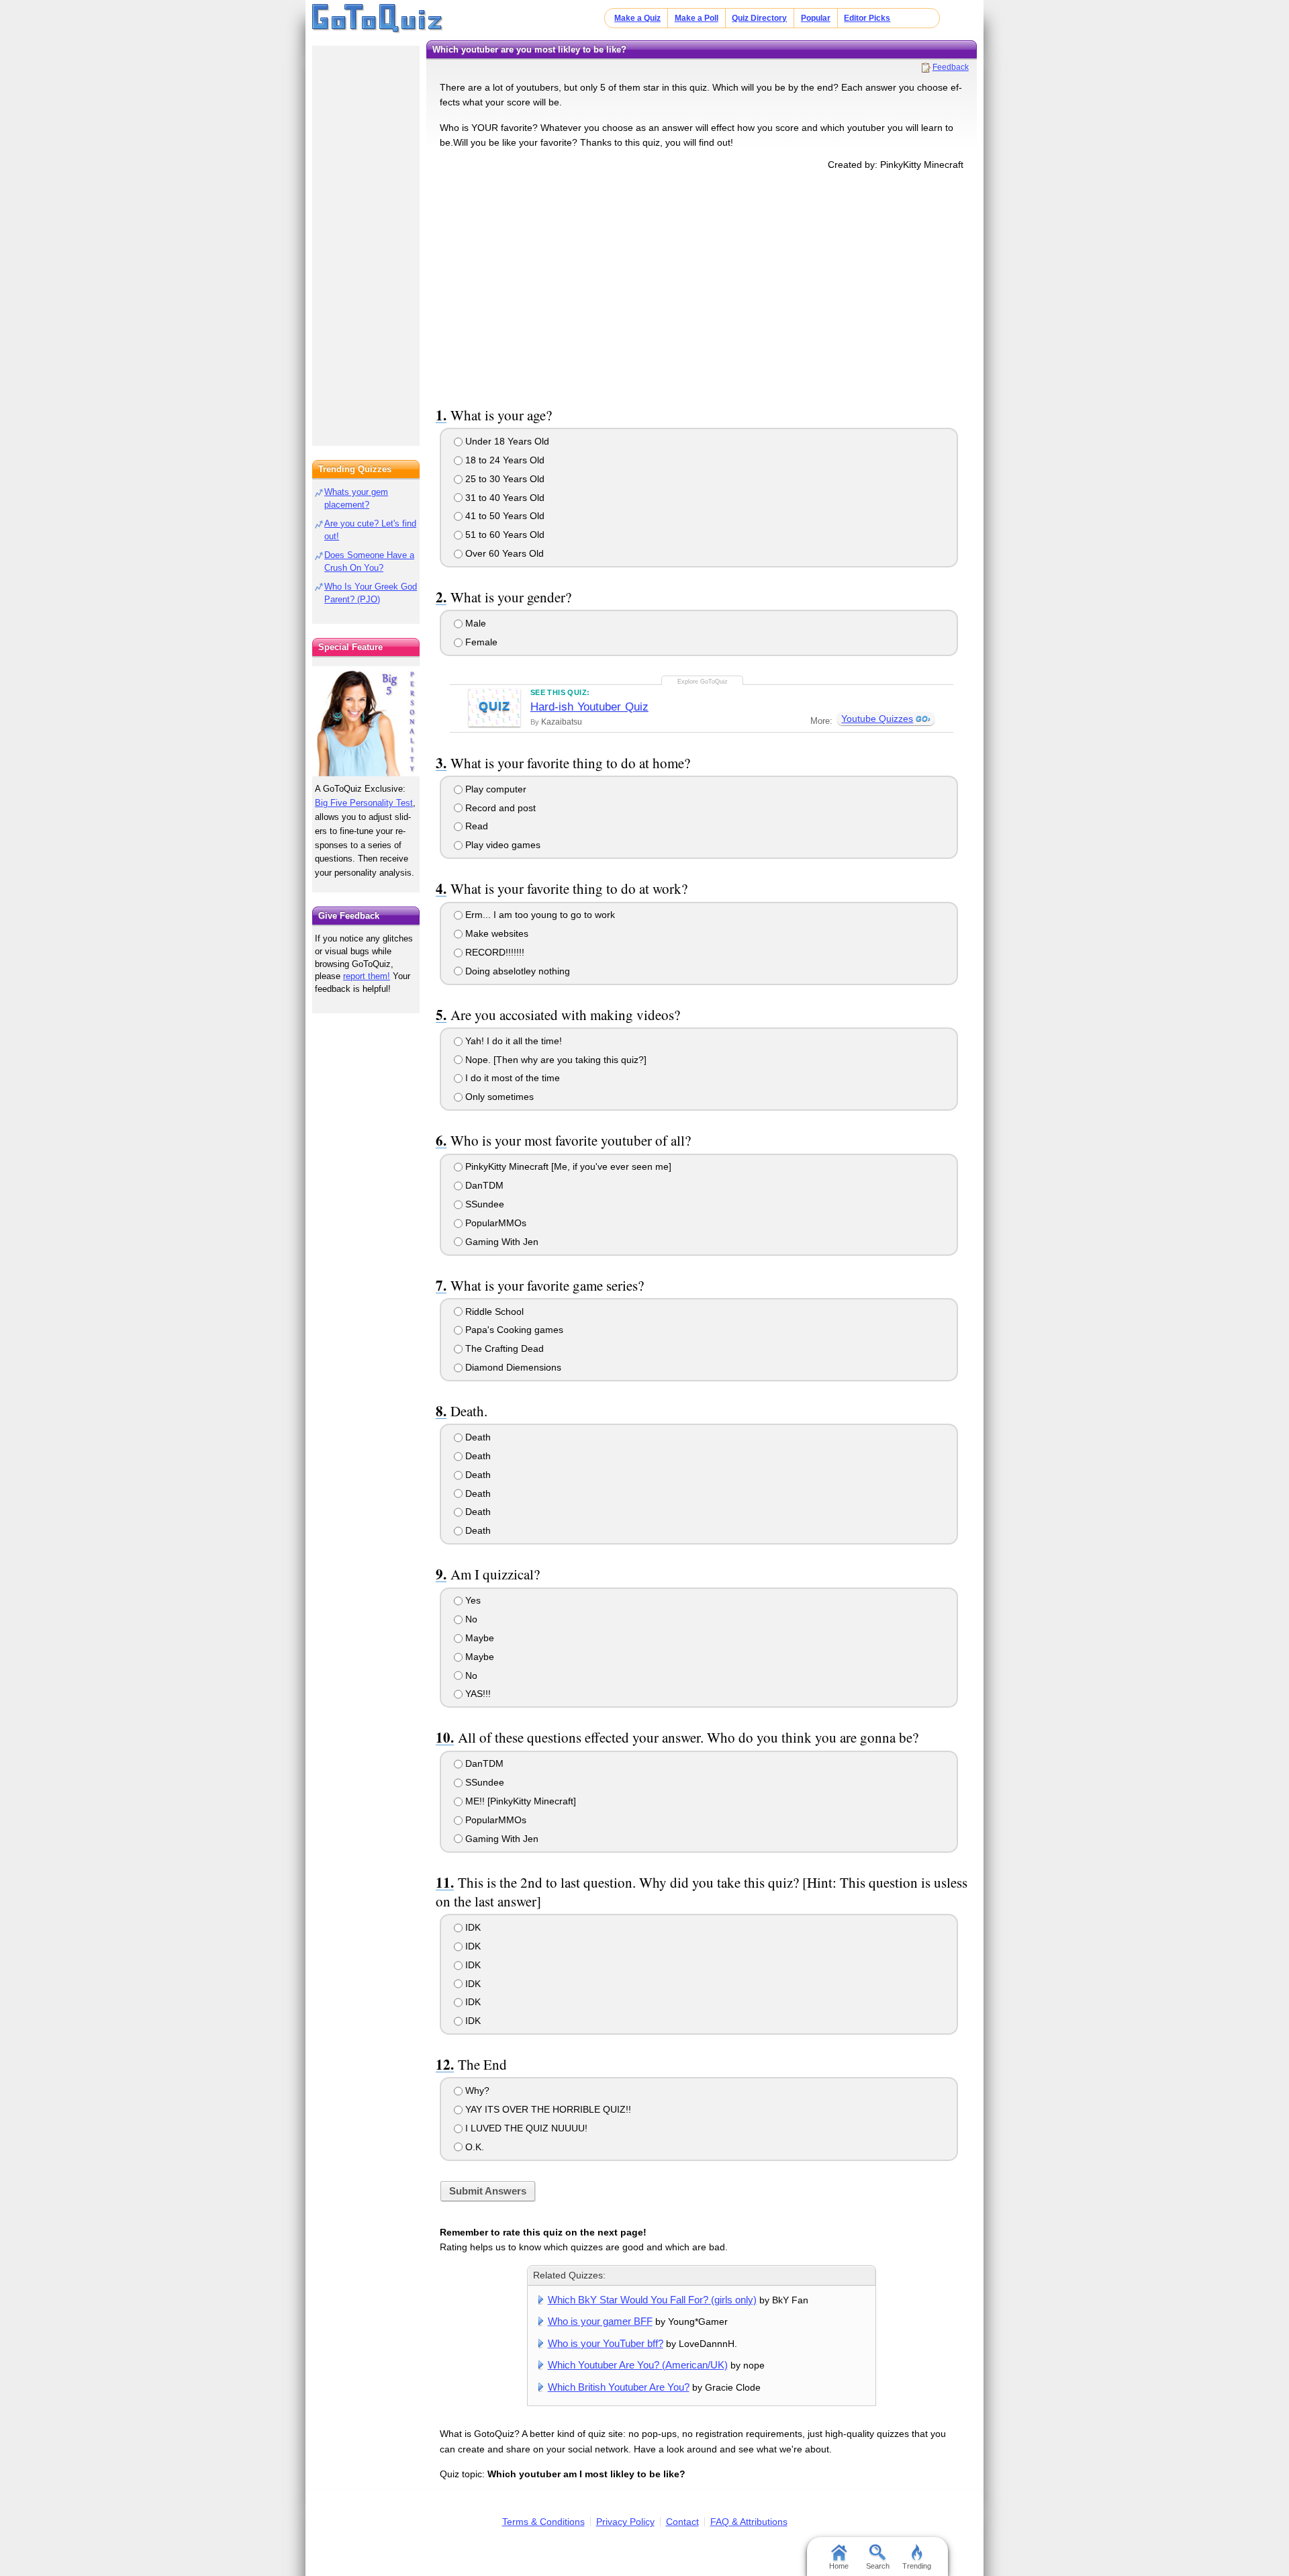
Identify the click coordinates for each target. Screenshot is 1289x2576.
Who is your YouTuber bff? (606, 2343)
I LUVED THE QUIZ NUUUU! (525, 2128)
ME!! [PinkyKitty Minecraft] (519, 1801)
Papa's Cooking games (513, 1330)
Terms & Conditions (543, 2522)
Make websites (495, 933)
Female (480, 642)
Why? (476, 2090)
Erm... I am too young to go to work (539, 915)
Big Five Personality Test (364, 803)
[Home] (378, 19)
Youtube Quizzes (877, 719)
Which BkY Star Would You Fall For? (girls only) (652, 2300)
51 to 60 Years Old (504, 535)
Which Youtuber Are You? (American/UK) (638, 2365)
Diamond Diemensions (512, 1367)
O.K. (473, 2147)
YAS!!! (477, 1694)
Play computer (494, 789)
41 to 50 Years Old (504, 516)
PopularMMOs (494, 1223)
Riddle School (493, 1312)
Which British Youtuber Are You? (619, 2387)
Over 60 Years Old (503, 553)
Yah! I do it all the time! (512, 1041)
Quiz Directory (759, 18)
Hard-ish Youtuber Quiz (589, 707)
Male (474, 623)
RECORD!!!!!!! (493, 952)
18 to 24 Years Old (504, 460)
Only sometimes (498, 1097)
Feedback (951, 67)
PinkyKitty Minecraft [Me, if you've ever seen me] (567, 1166)
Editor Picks (867, 18)
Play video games (502, 845)
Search (878, 2566)
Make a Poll (697, 18)
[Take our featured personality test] (366, 721)
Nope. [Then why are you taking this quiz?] (555, 1060)
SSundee (483, 1204)
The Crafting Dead (503, 1348)
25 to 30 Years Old (504, 479)
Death (477, 1437)
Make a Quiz (637, 18)
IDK (472, 1927)
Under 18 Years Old (506, 441)
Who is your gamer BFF (600, 2321)
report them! (367, 976)
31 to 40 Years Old (504, 498)
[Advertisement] (702, 286)
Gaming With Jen (500, 1242)
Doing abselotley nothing (516, 971)
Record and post (499, 808)
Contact (682, 2522)
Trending (917, 2566)
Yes (472, 1600)
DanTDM (483, 1185)
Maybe (478, 1638)
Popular (816, 18)
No (470, 1619)
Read (475, 826)
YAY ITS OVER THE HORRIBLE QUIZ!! (547, 2109)
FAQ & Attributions (749, 2522)
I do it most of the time (511, 1078)
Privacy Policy (625, 2522)
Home (839, 2566)
